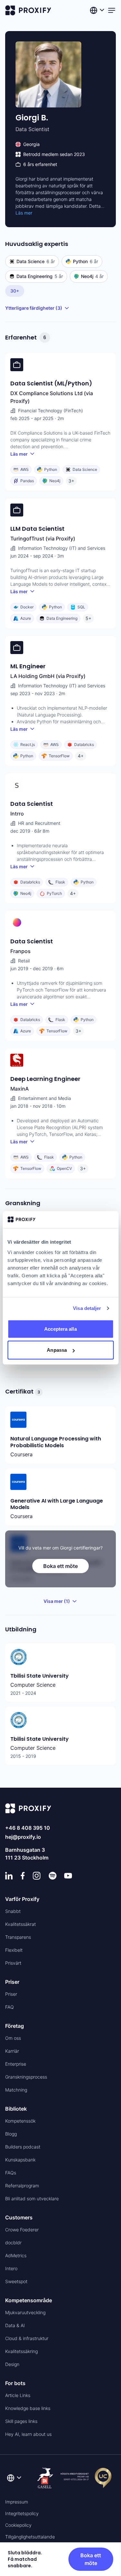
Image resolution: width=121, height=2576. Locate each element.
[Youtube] (68, 1876)
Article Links (18, 2395)
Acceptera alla (60, 1329)
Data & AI (15, 2325)
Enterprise (16, 2064)
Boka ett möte (60, 1566)
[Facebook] (23, 1876)
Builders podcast (23, 2147)
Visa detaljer (87, 1308)
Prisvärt (13, 1963)
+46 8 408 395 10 (28, 1828)
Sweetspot (16, 2281)
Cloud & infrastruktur (27, 2338)
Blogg (11, 2134)
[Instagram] (37, 1876)
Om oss (13, 2038)
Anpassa (57, 1350)
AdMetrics (16, 2255)
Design (12, 2364)
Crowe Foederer (22, 2230)
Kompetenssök (20, 2121)
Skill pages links (21, 2421)
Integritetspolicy (22, 2513)
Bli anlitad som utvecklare (32, 2198)
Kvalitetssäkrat (20, 1924)
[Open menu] (112, 10)
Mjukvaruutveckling (25, 2312)
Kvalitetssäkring (21, 2351)
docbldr (13, 2243)
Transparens (18, 1937)
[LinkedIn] (9, 1876)
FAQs (11, 2173)
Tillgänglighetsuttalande (30, 2537)
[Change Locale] (98, 10)
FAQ (10, 2007)
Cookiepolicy (18, 2525)
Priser (11, 1994)
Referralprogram (22, 2186)
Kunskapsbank (20, 2160)
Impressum (17, 2502)
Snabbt (13, 1911)
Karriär (12, 2051)
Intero (11, 2268)
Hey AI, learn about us (28, 2434)
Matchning (16, 2090)
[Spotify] (53, 1876)
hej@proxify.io (23, 1837)
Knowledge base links (28, 2408)
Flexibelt (14, 1950)
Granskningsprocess (26, 2077)
